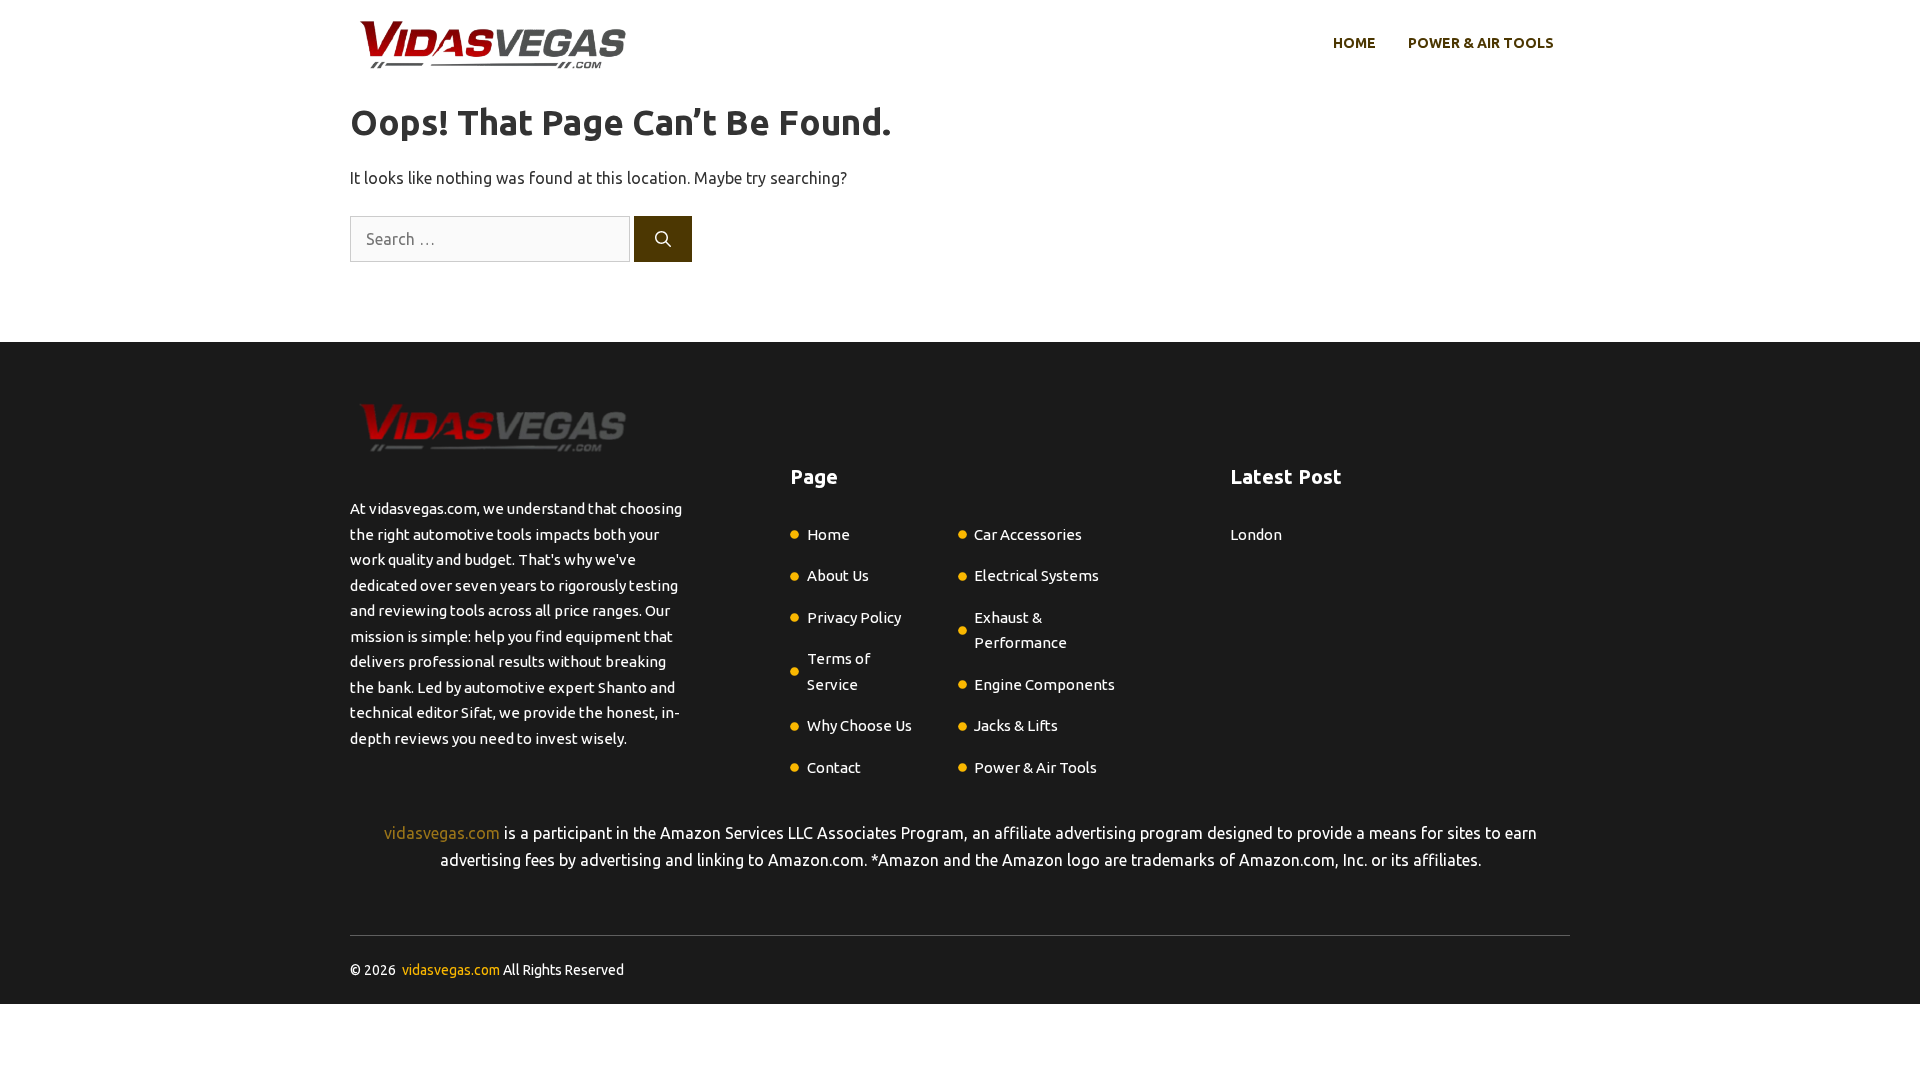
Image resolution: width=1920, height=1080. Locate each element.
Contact (834, 767)
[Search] (663, 239)
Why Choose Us (859, 725)
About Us (838, 575)
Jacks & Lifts (1016, 725)
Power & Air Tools (1481, 43)
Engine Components (1044, 684)
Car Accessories (1028, 534)
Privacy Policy (854, 617)
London (1256, 534)
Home (1354, 43)
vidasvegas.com (442, 833)
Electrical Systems (1036, 575)
